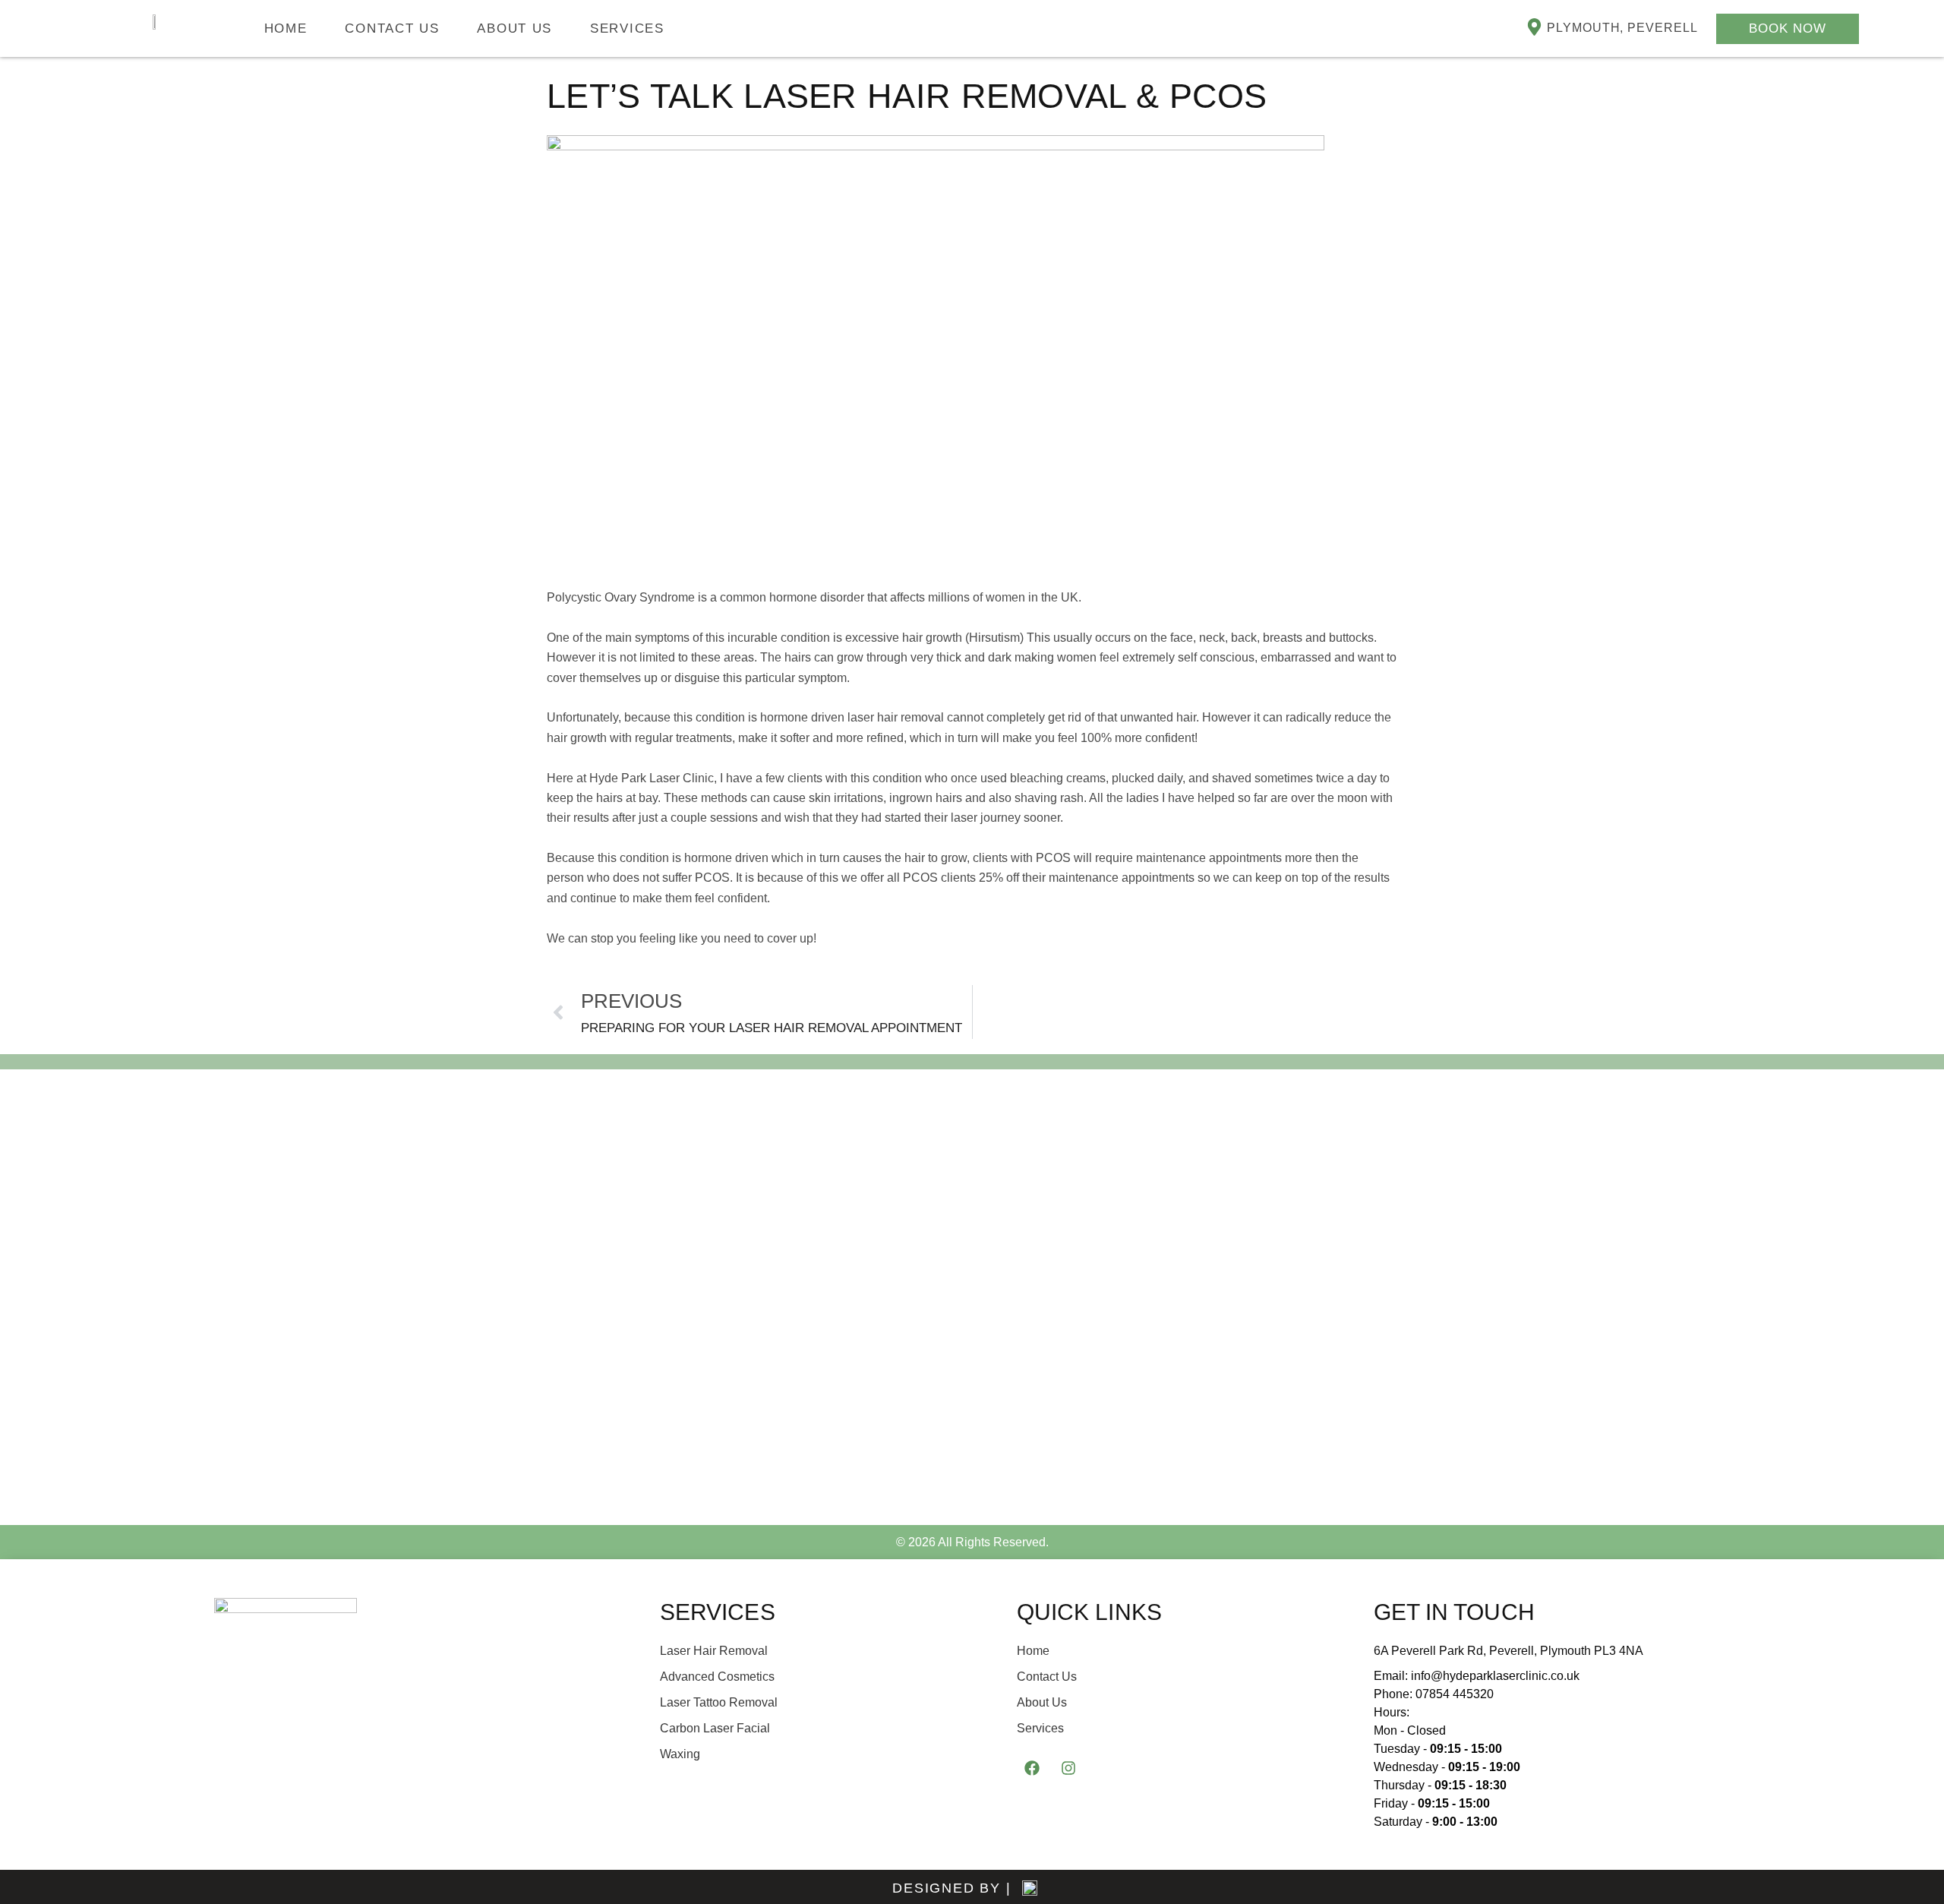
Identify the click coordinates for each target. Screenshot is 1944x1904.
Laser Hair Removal (714, 1651)
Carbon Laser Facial (715, 1728)
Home (286, 28)
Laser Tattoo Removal (719, 1702)
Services (627, 28)
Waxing (680, 1754)
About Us (514, 28)
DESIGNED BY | (951, 1888)
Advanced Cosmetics (717, 1677)
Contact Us (392, 28)
